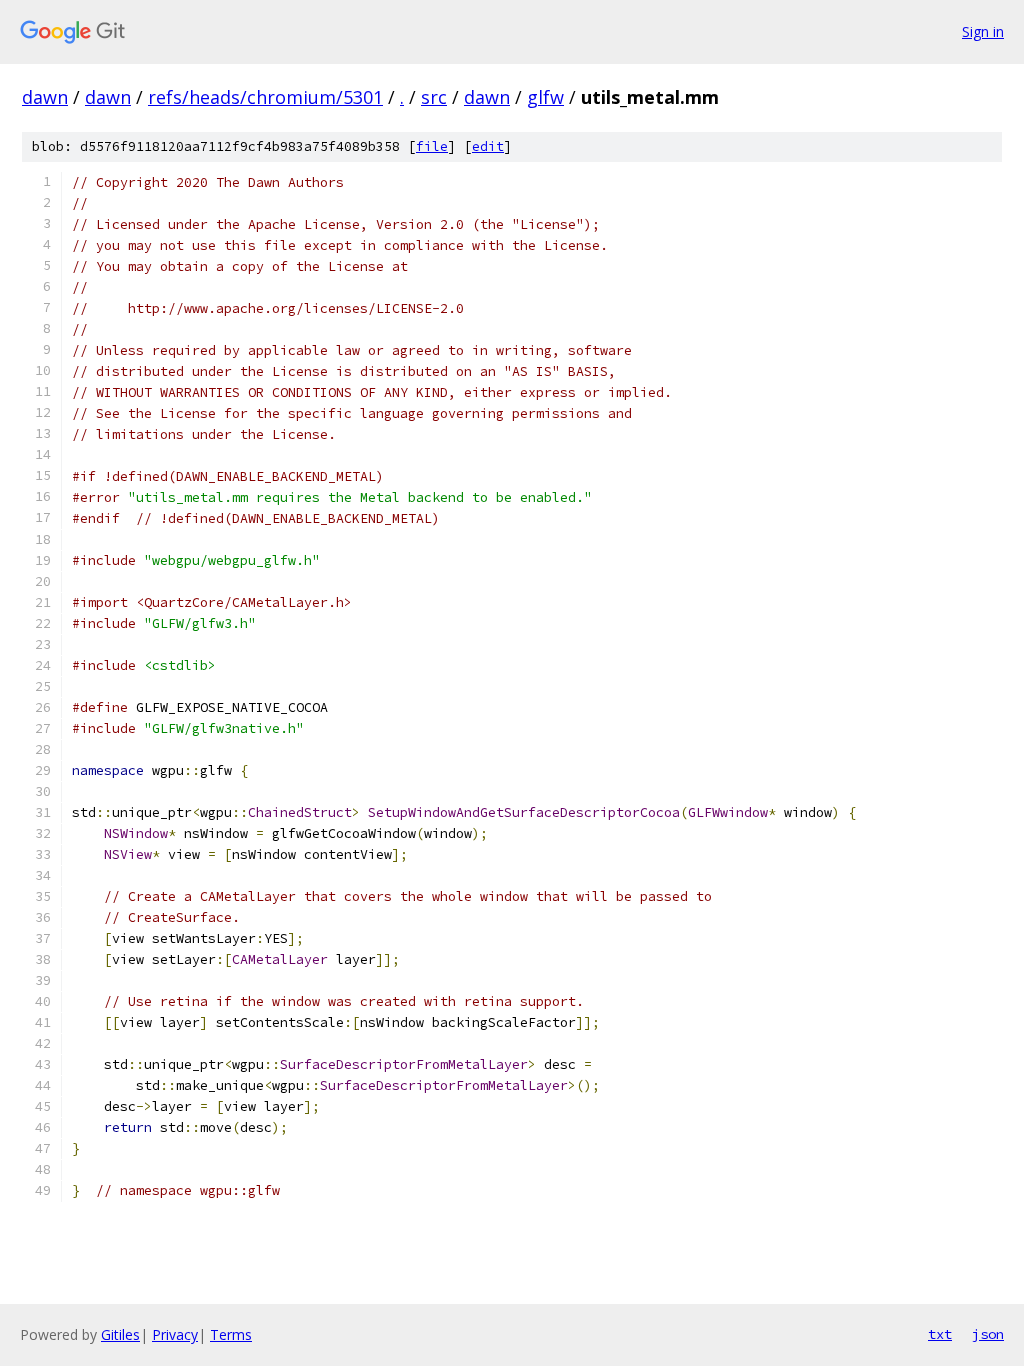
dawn (45, 97)
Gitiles (120, 1334)
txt (940, 1334)
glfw (545, 97)
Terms (231, 1334)
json (988, 1334)
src (434, 97)
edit (488, 146)
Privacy (175, 1334)
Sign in (983, 31)
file (432, 146)
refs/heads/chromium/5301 (265, 97)
